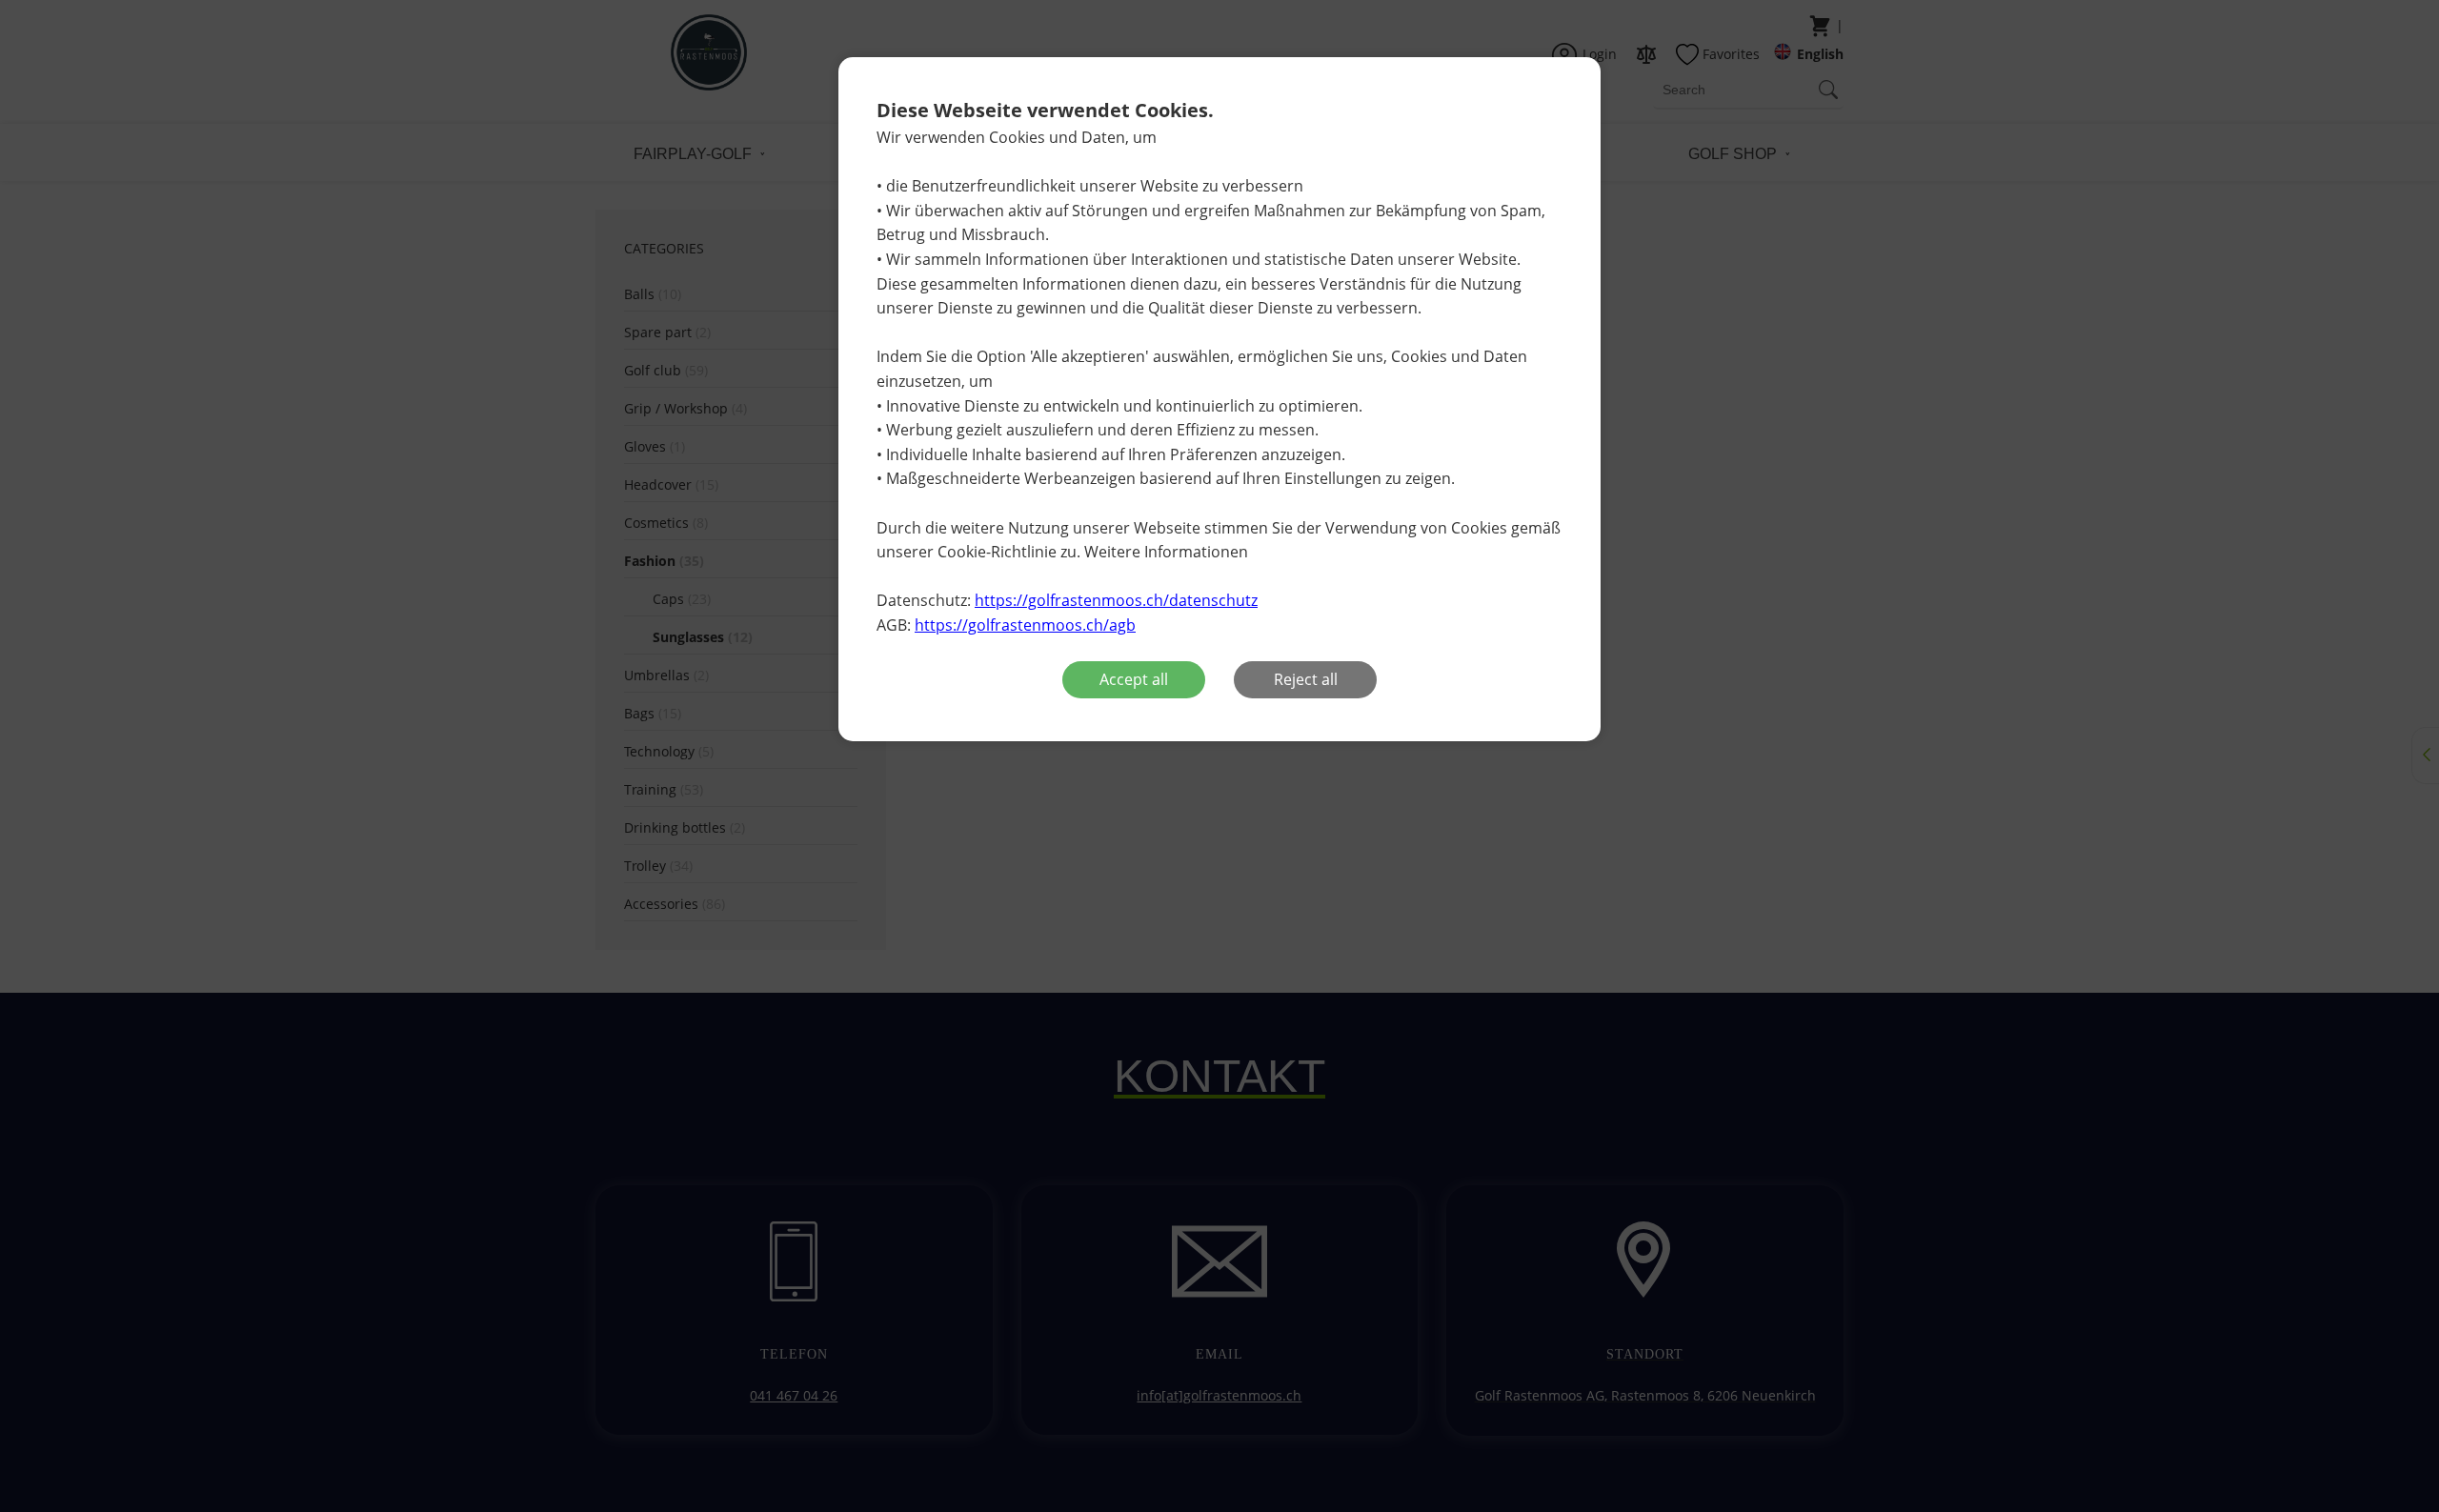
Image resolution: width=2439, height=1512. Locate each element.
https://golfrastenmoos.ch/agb (1025, 625)
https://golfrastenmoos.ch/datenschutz (1116, 600)
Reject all (1306, 679)
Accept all (1134, 679)
